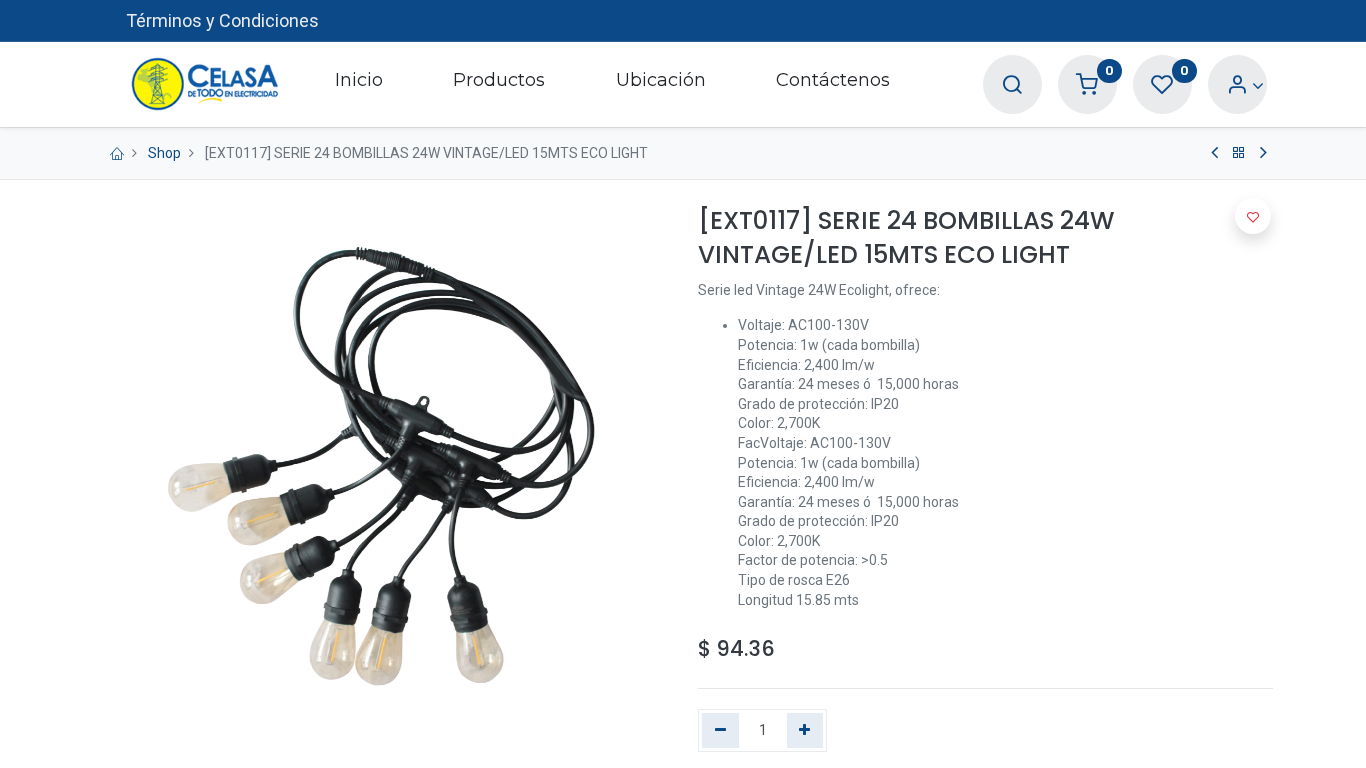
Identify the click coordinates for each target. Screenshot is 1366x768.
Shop (164, 153)
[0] (1087, 85)
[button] (1253, 216)
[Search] (1012, 85)
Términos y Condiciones (222, 20)
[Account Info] (1245, 85)
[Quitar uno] (720, 731)
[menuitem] (359, 84)
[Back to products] (1239, 153)
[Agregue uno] (805, 731)
